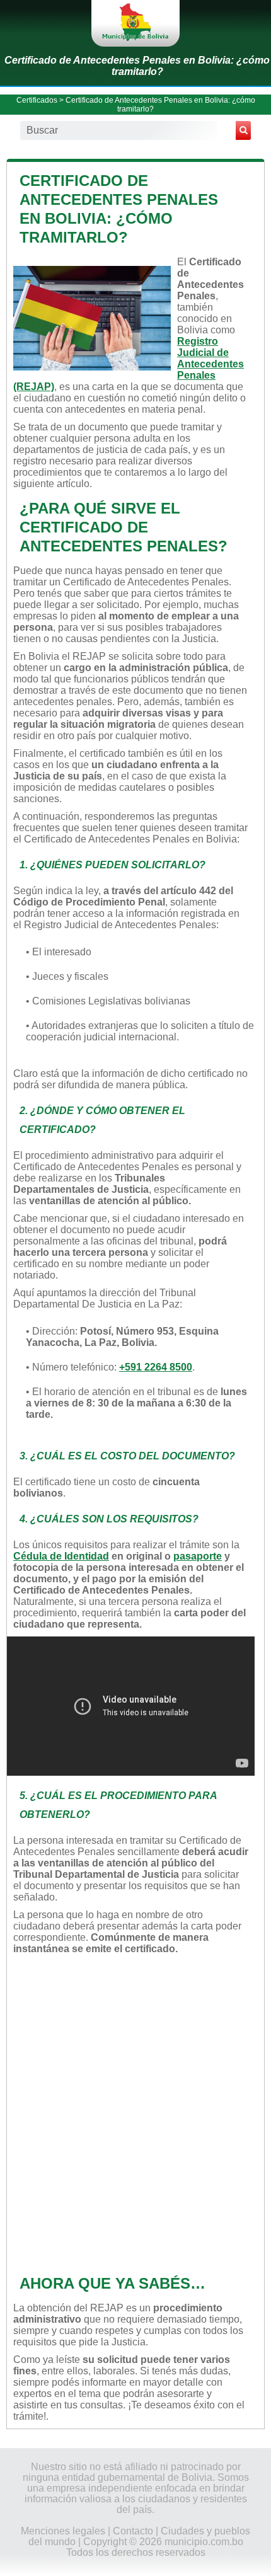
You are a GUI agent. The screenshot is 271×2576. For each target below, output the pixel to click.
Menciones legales (63, 2531)
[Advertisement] (135, 2113)
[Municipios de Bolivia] (135, 23)
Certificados (37, 100)
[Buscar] (243, 130)
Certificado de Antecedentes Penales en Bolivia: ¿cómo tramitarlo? (137, 66)
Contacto (133, 2531)
